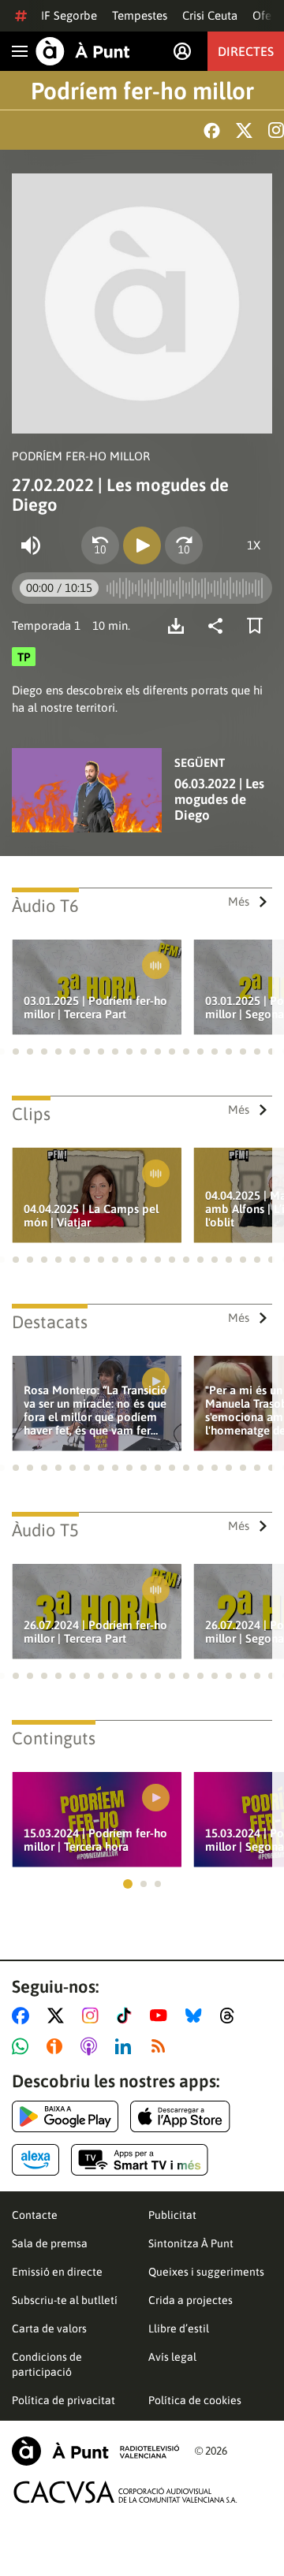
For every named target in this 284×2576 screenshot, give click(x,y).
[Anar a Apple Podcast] (92, 2046)
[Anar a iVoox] (58, 2046)
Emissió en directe (57, 2272)
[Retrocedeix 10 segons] (100, 545)
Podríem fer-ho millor (142, 91)
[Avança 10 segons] (184, 545)
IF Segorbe (69, 15)
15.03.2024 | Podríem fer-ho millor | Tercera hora (95, 1840)
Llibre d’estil (179, 2328)
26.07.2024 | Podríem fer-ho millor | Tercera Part (95, 1632)
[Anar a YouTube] (162, 2016)
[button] (16, 1052)
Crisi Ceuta (210, 15)
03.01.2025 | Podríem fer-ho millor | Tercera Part (95, 1007)
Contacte (35, 2215)
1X (254, 545)
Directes (246, 51)
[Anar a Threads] (232, 2016)
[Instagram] (276, 130)
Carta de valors (49, 2328)
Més (239, 901)
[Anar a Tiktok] (127, 2016)
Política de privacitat (64, 2400)
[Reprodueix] (142, 545)
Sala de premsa (50, 2243)
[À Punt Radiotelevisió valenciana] (95, 2451)
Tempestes (140, 15)
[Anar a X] (59, 2016)
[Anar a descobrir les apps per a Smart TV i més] (140, 2160)
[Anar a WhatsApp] (23, 2046)
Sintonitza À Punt (191, 2243)
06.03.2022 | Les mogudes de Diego (219, 799)
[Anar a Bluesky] (197, 2016)
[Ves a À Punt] (83, 51)
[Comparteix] (219, 626)
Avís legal (172, 2357)
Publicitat (172, 2215)
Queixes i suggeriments (206, 2272)
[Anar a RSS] (162, 2046)
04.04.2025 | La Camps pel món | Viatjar (91, 1215)
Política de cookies (195, 2400)
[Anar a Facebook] (24, 2016)
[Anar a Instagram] (93, 2016)
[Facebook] (212, 130)
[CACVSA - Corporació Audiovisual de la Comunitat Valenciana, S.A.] (125, 2492)
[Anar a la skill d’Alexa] (35, 2160)
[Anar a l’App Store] (180, 2116)
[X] (244, 130)
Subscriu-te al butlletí (65, 2300)
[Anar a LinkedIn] (126, 2046)
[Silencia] (31, 545)
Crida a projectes (191, 2300)
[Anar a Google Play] (65, 2116)
